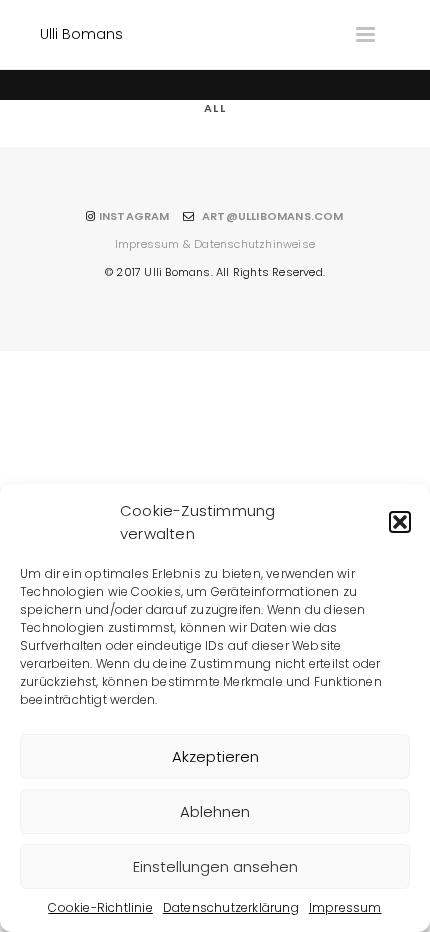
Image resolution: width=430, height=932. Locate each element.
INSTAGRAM (134, 216)
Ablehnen (215, 811)
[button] (400, 522)
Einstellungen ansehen (215, 866)
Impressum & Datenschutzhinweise (215, 244)
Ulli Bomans (81, 34)
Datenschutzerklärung (231, 907)
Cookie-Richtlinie (100, 907)
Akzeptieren (215, 756)
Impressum (345, 907)
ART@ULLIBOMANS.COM (273, 216)
